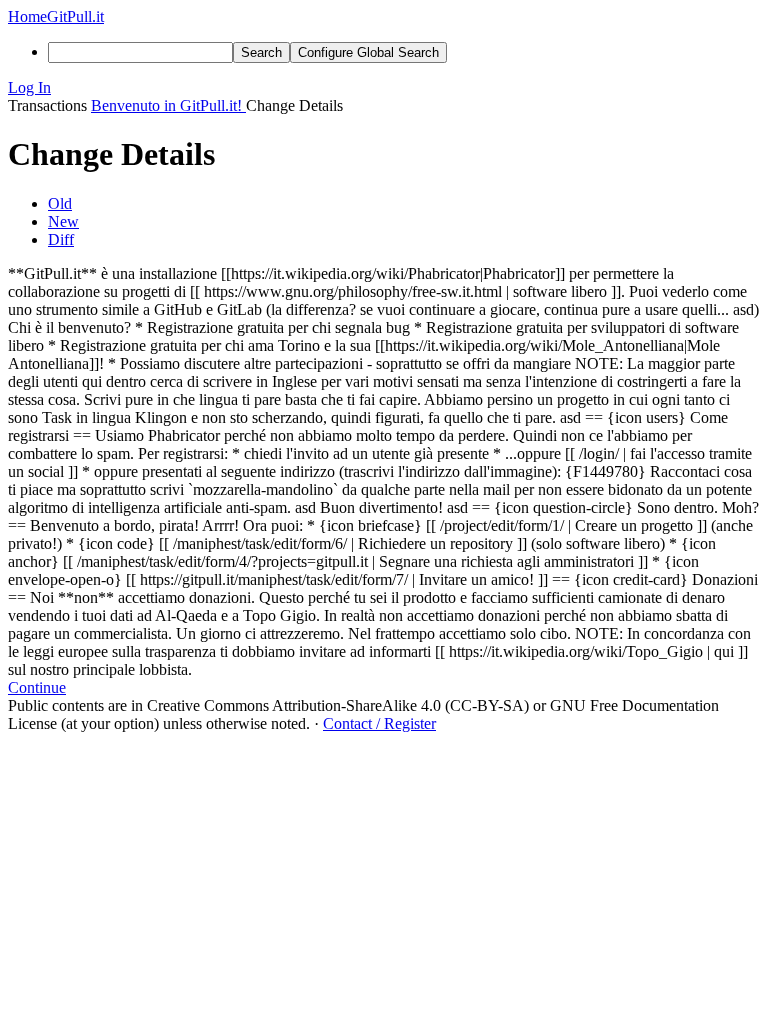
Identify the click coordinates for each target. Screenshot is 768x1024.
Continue (37, 687)
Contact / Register (379, 723)
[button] (384, 88)
